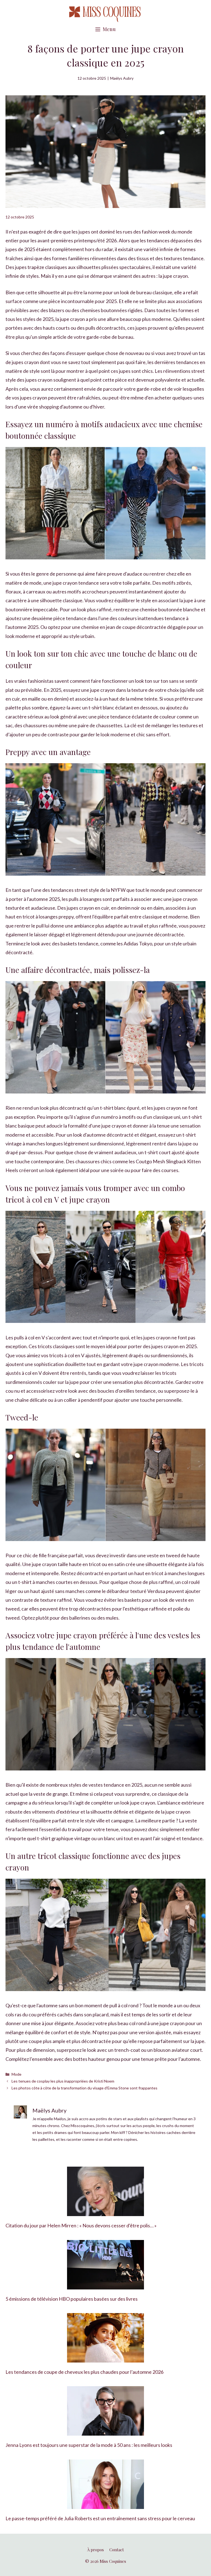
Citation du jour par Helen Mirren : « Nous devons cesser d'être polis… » (81, 2225)
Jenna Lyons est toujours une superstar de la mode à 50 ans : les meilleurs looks (89, 2445)
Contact (117, 2550)
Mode (16, 2074)
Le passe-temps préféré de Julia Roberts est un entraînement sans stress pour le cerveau (100, 2518)
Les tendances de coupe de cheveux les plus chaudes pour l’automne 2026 (84, 2372)
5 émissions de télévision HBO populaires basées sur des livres (72, 2299)
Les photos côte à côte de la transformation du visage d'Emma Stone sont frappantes (84, 2088)
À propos (95, 2550)
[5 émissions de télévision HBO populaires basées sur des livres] (105, 2285)
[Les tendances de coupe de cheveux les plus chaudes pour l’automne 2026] (105, 2358)
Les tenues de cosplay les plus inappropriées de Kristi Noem (63, 2081)
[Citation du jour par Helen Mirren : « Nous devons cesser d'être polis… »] (105, 2212)
